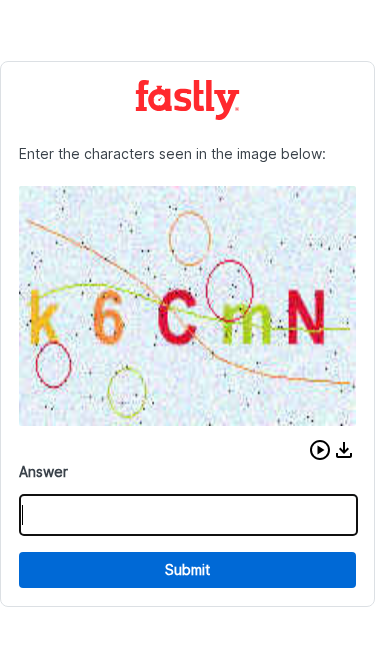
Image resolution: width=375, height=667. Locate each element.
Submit (187, 569)
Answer (43, 471)
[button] (320, 450)
